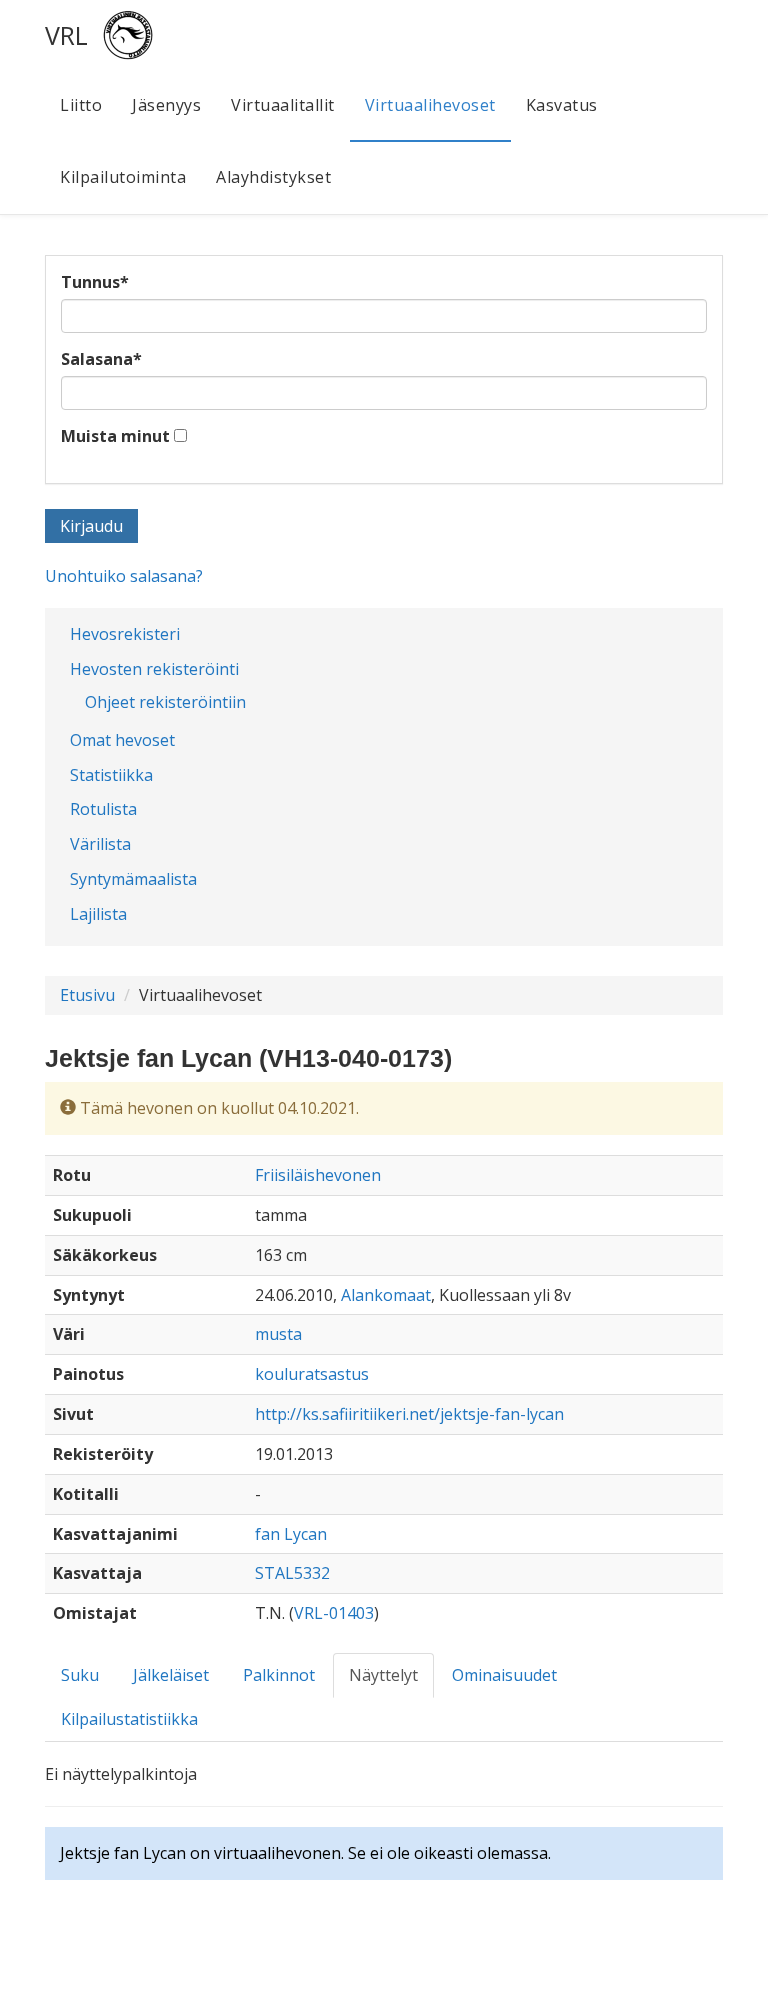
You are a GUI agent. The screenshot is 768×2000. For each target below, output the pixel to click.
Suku (80, 1675)
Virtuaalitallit (283, 105)
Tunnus (95, 282)
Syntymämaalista (133, 879)
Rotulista (103, 809)
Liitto (81, 105)
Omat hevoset (122, 740)
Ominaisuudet (504, 1675)
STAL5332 (292, 1573)
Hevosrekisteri (125, 634)
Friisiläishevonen (318, 1175)
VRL (66, 35)
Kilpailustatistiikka (129, 1719)
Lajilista (98, 914)
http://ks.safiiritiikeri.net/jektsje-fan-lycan (409, 1414)
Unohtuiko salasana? (124, 576)
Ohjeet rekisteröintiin (165, 702)
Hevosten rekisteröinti (154, 669)
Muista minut (115, 436)
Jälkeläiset (171, 1675)
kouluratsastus (312, 1374)
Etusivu (87, 995)
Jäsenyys (166, 105)
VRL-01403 (334, 1613)
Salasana (101, 359)
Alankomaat (386, 1295)
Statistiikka (111, 775)
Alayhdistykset (273, 177)
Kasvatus (562, 105)
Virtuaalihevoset (430, 105)
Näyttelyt (383, 1675)
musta (278, 1334)
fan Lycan (291, 1534)
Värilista (100, 844)
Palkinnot (279, 1675)
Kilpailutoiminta (123, 177)
